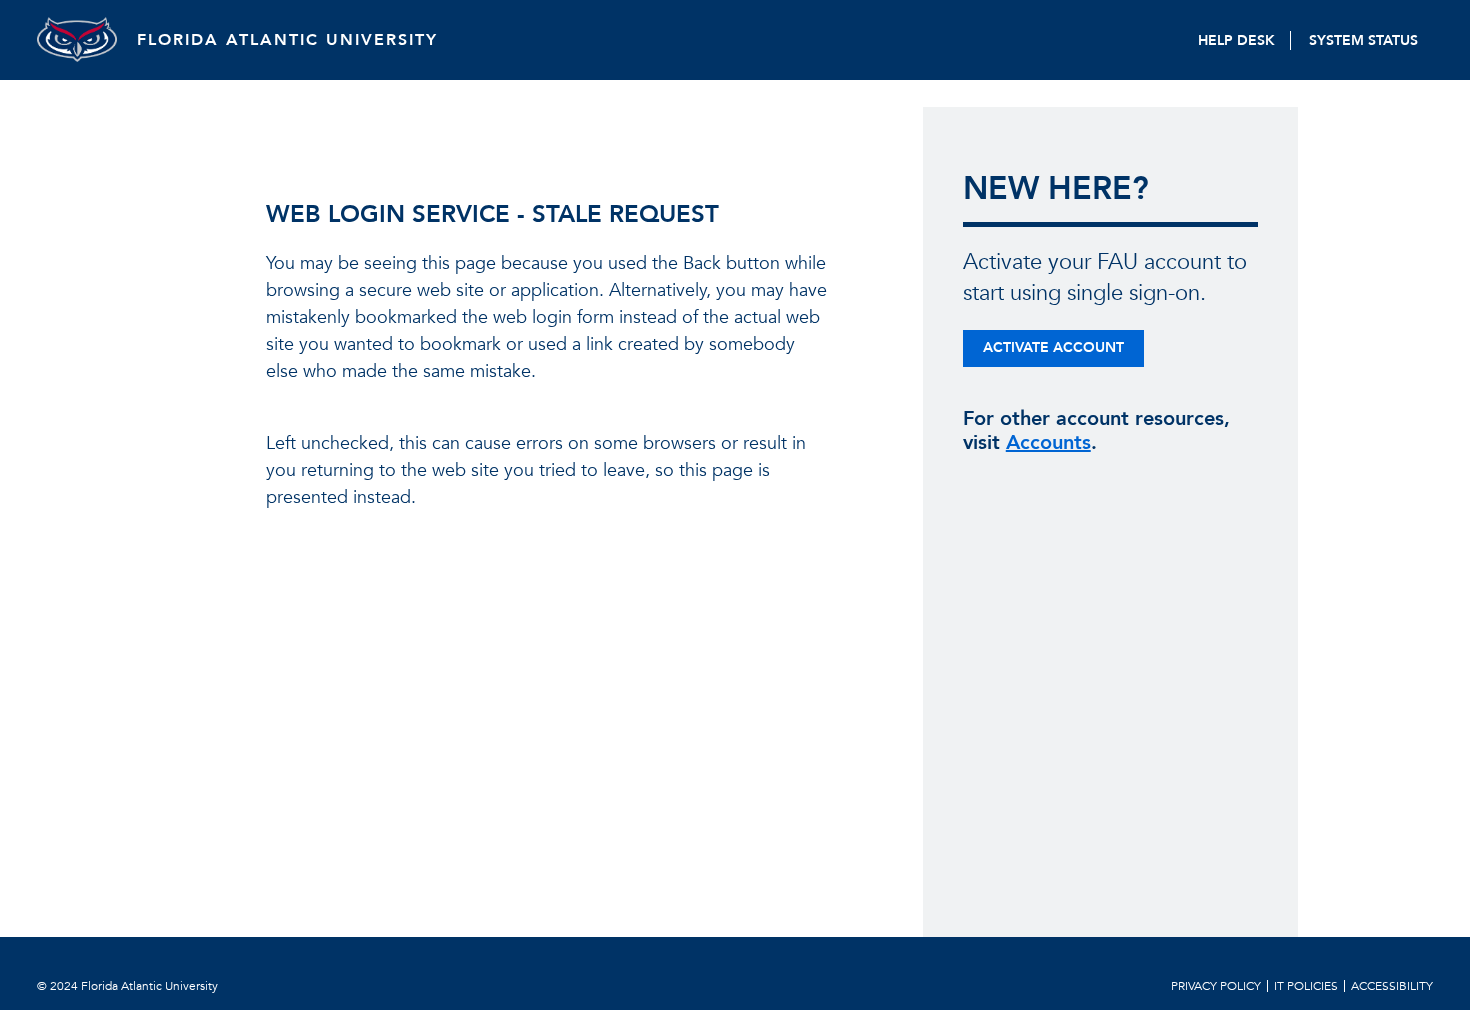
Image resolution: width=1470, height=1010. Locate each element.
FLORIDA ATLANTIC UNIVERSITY (287, 40)
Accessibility (1392, 986)
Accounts (1048, 442)
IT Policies (1306, 986)
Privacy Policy (1216, 986)
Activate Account (1053, 347)
